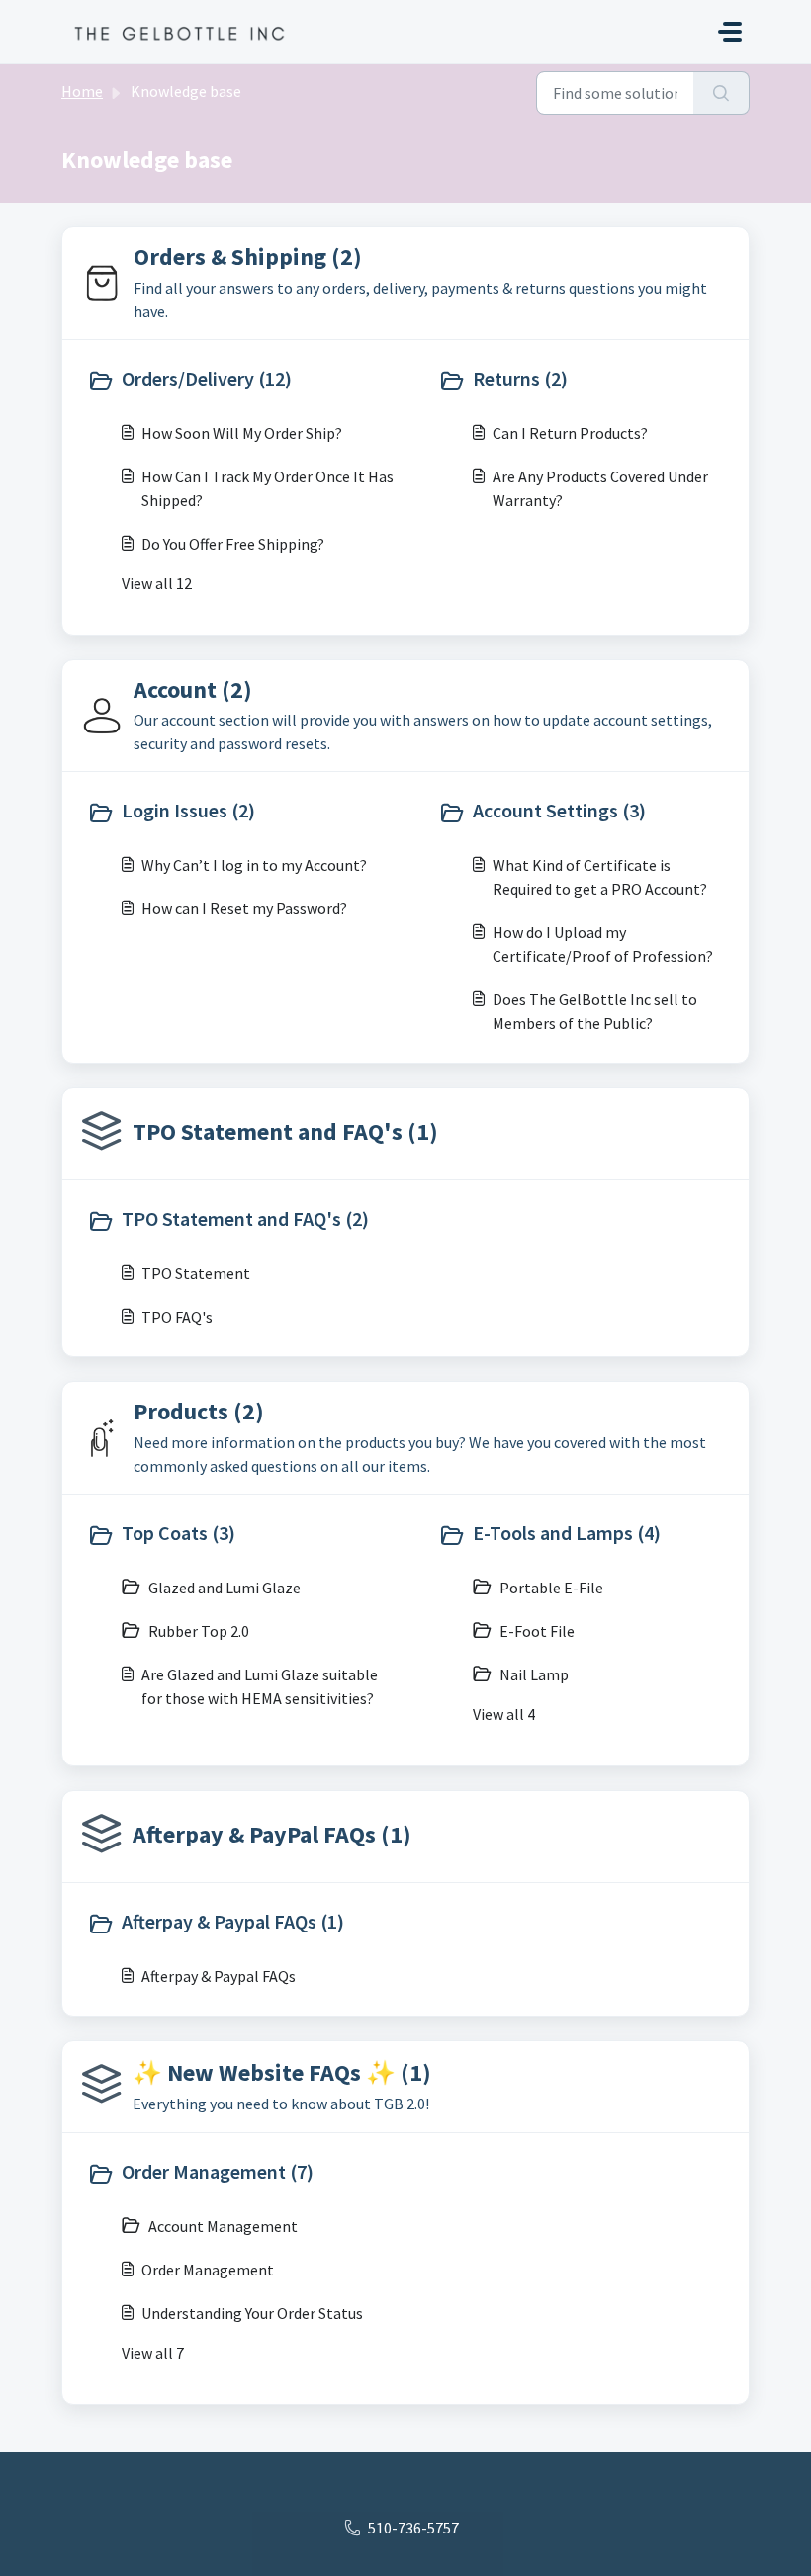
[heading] (241, 381)
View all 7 (153, 2353)
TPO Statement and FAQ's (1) (285, 1131)
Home (82, 91)
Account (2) (193, 689)
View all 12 (157, 583)
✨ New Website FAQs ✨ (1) (282, 2072)
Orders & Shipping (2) (248, 257)
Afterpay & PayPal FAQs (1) (272, 1834)
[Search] (721, 93)
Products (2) (199, 1411)
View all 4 (504, 1714)
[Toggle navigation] (730, 32)
